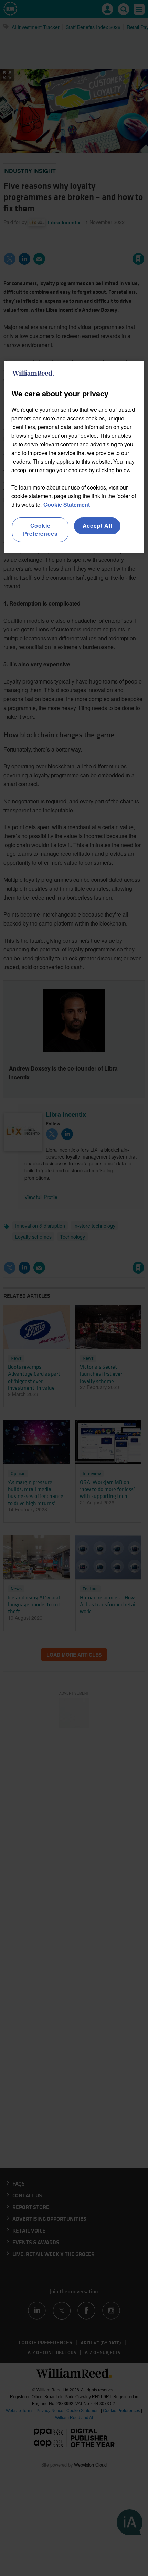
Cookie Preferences (40, 529)
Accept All (97, 526)
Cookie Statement (67, 505)
